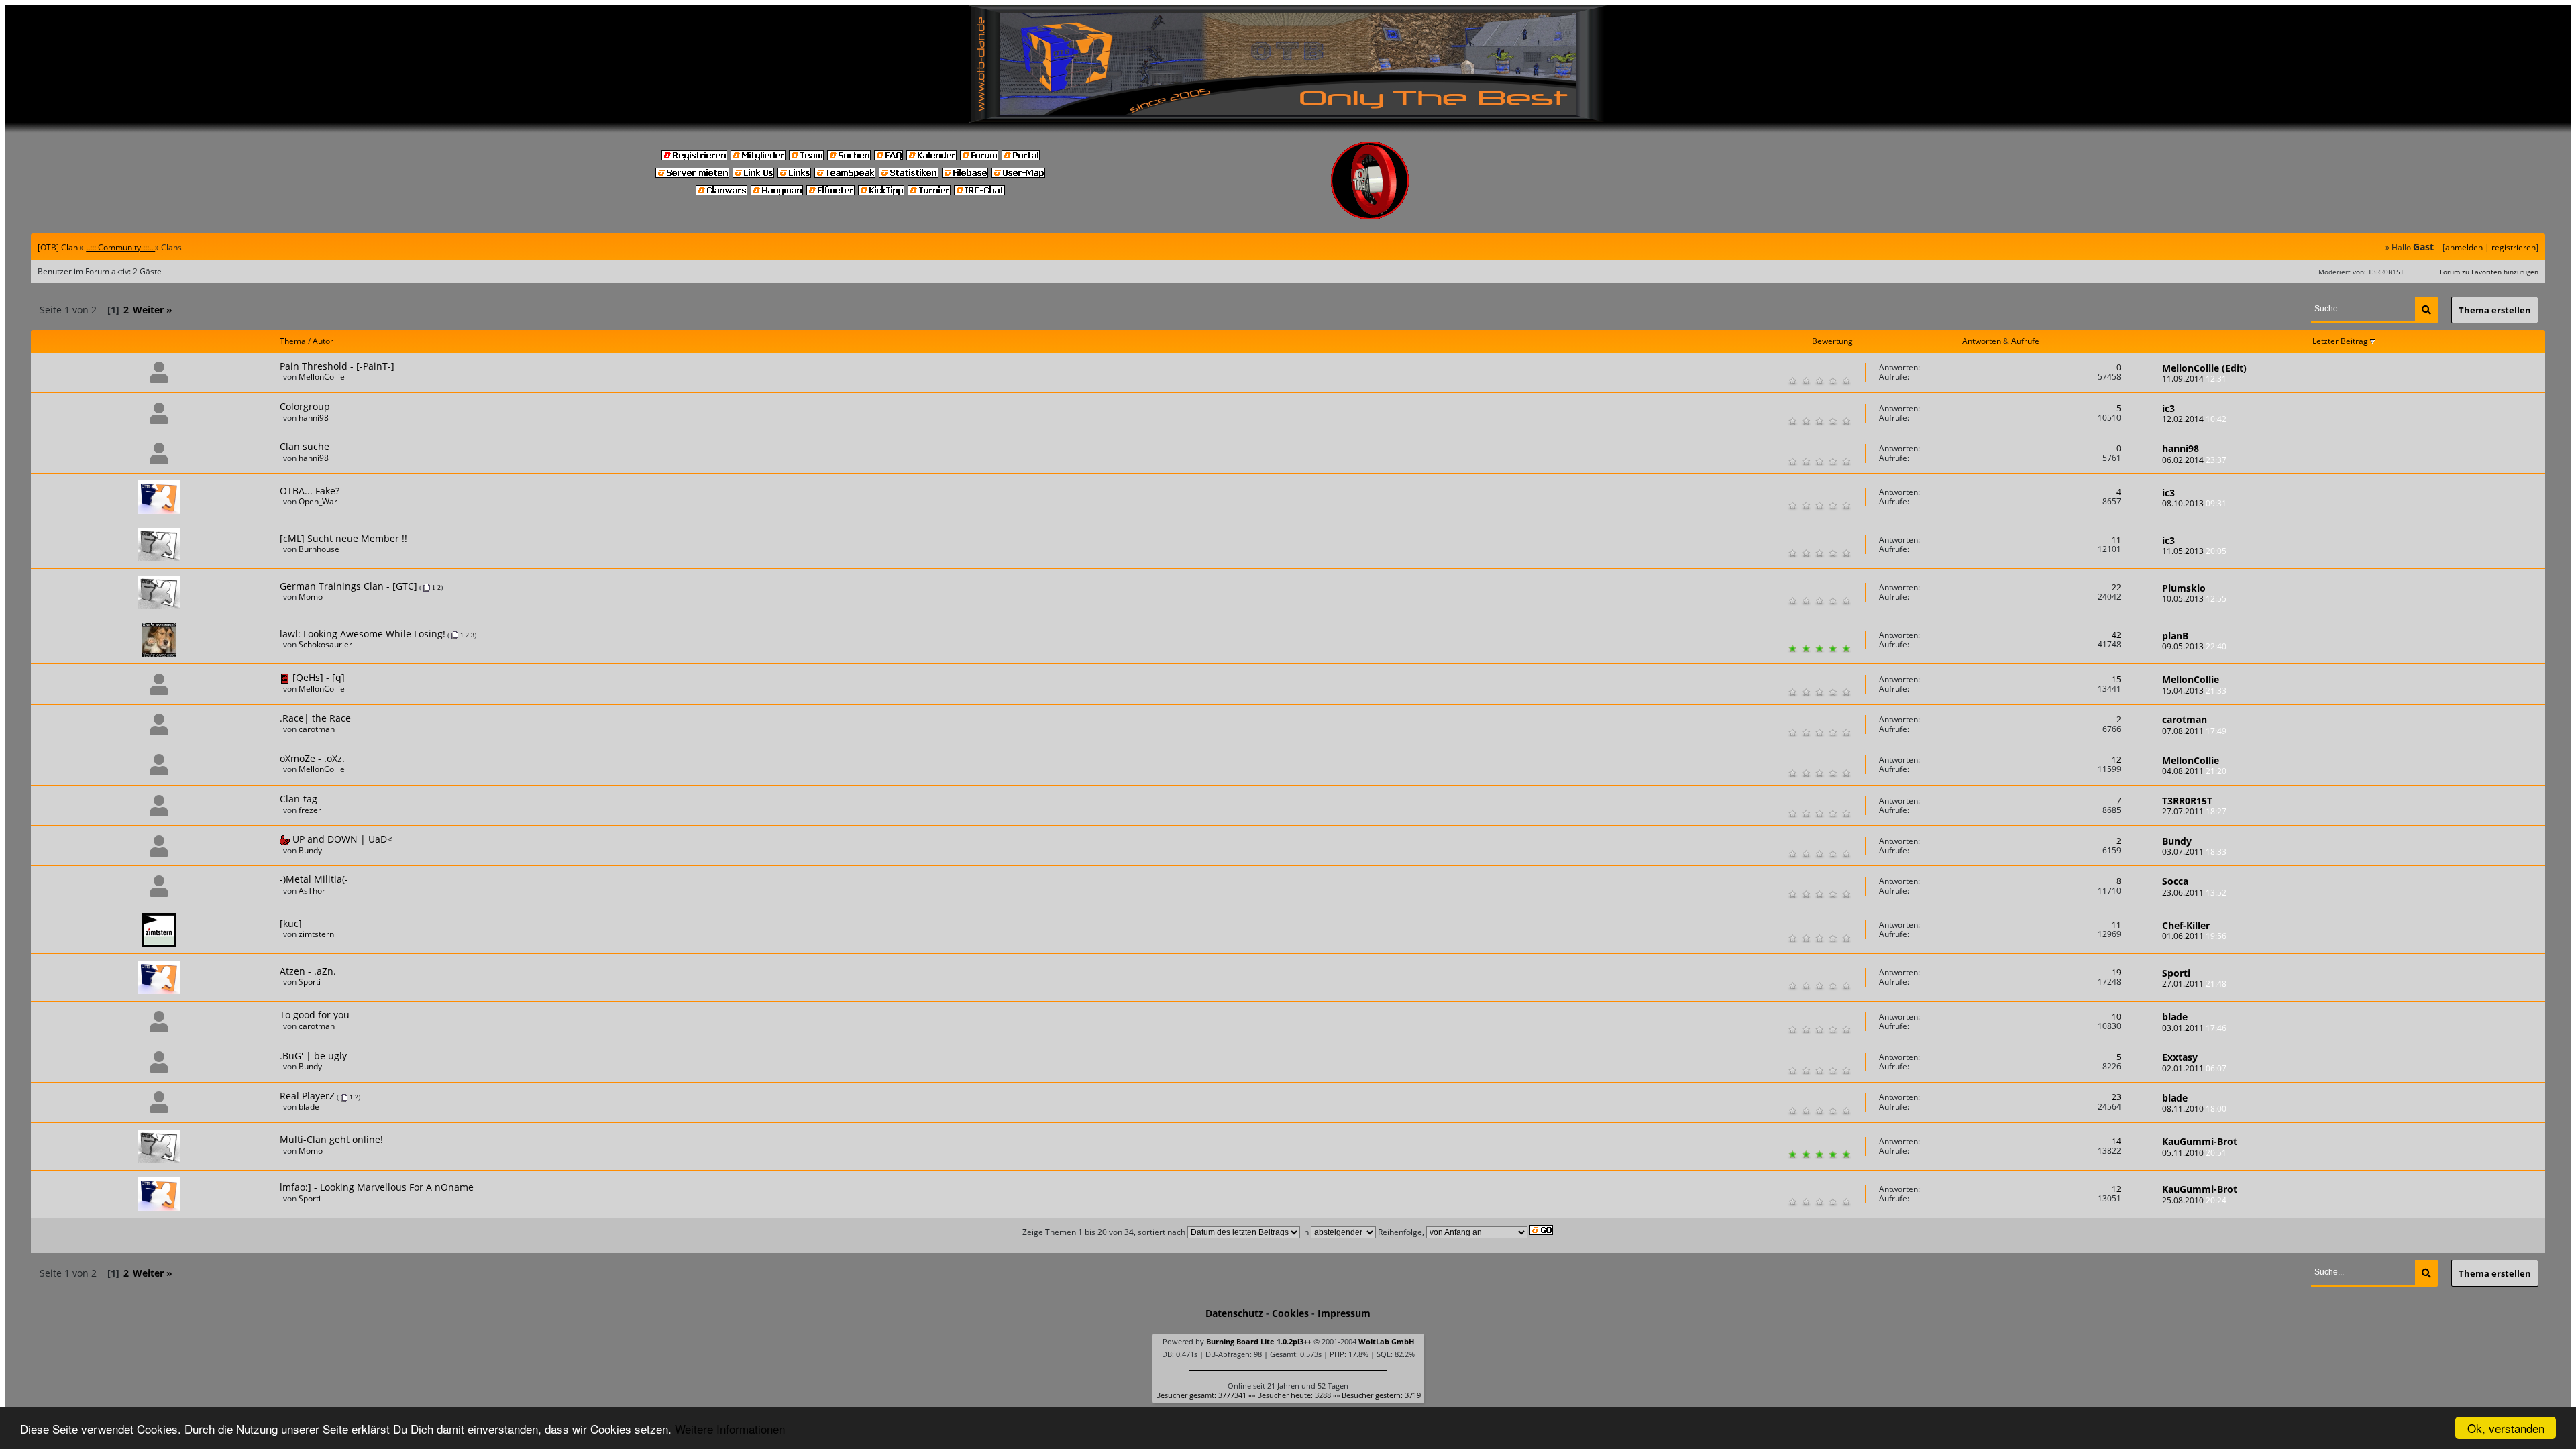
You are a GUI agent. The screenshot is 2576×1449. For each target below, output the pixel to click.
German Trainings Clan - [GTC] (348, 586)
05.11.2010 (2194, 1153)
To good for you (315, 1015)
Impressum (1344, 1313)
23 (2116, 1097)
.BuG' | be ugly (313, 1056)
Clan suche (305, 446)
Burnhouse (319, 549)
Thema (293, 341)
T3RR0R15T (2187, 801)
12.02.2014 (2194, 419)
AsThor (312, 891)
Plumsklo (2184, 588)
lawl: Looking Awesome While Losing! (363, 634)
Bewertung (1832, 341)
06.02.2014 (2194, 460)
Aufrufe (2025, 341)
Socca (2175, 881)
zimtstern (316, 934)
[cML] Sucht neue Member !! (343, 538)
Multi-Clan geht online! (331, 1139)
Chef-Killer (2186, 925)
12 (2116, 760)
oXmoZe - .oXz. (312, 758)
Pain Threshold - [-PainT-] (337, 366)
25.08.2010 (2194, 1200)
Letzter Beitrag (2341, 341)
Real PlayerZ (307, 1096)
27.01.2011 (2194, 984)
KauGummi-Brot (2200, 1141)
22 (2116, 587)
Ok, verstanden (2506, 1428)
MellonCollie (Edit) (2204, 368)
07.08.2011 (2194, 731)
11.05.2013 (2194, 551)
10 (2116, 1017)
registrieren (2514, 247)
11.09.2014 (2194, 379)
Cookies (1290, 1313)
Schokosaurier (325, 644)
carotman (317, 729)
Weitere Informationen (730, 1429)
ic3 (2168, 408)
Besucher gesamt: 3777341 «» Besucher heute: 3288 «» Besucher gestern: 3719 (1288, 1395)
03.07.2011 (2194, 852)
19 (2116, 972)
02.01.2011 (2194, 1068)
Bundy (310, 850)
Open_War (318, 501)
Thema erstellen (2495, 310)
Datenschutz (1234, 1313)
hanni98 (314, 418)
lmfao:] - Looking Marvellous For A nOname (377, 1187)
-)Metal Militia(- (314, 879)
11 (2116, 540)
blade (2175, 1017)
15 (2116, 679)
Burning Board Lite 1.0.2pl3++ (1259, 1341)
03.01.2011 (2194, 1028)
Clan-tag (299, 799)
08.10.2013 (2194, 503)
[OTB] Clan (58, 247)
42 (2116, 635)
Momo (311, 597)
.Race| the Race (315, 718)
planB (2175, 636)
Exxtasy (2180, 1057)
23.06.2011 (2194, 893)
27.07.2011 (2194, 811)
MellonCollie (322, 377)
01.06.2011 (2194, 936)
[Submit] (2426, 310)
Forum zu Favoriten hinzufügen (2489, 272)
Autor (323, 341)
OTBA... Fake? (310, 491)
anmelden (2464, 247)
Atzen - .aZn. (308, 971)
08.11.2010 (2194, 1109)
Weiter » (153, 310)
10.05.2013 (2194, 599)
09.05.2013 (2194, 646)
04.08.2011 (2194, 771)
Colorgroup (305, 406)
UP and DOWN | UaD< (342, 839)
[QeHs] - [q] (319, 677)
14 (2116, 1141)
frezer (310, 810)
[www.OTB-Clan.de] (1288, 63)
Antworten (1982, 341)
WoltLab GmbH (1386, 1341)
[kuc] (291, 923)
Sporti (310, 982)
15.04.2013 (2194, 691)
